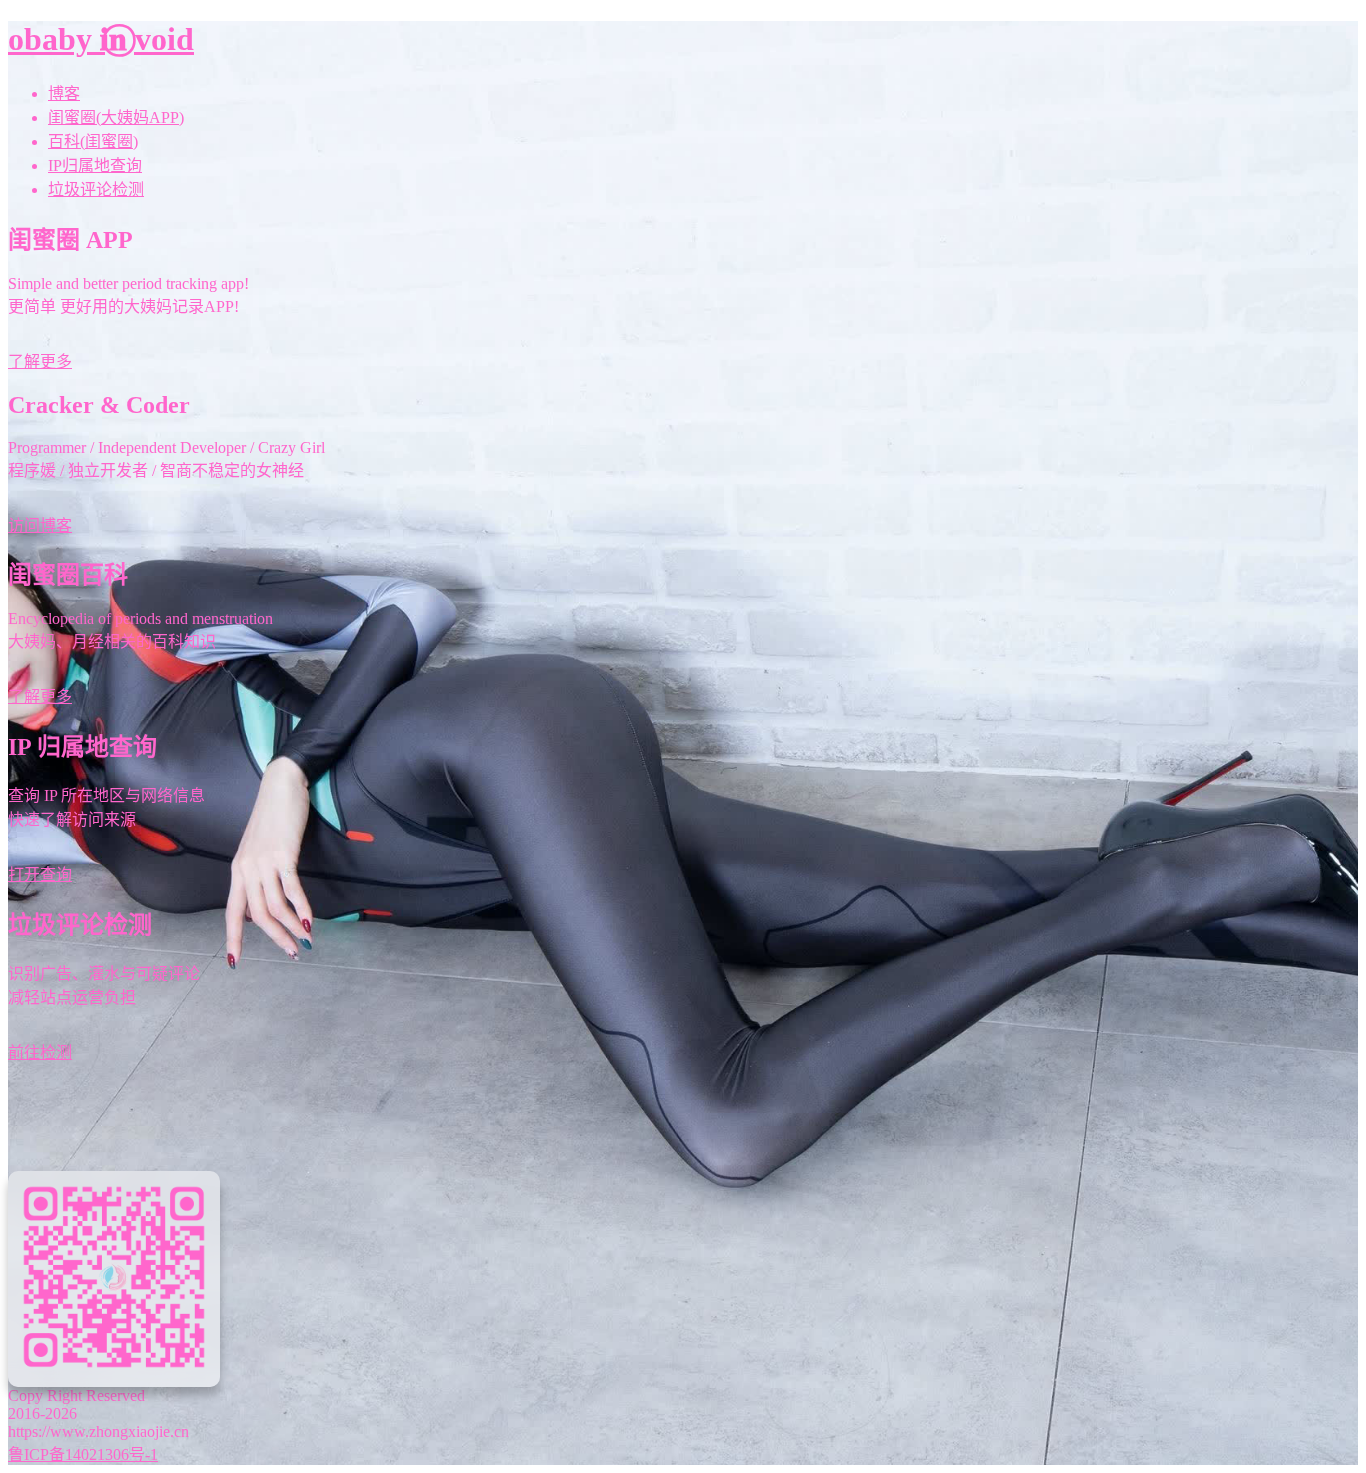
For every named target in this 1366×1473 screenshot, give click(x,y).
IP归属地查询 (95, 165)
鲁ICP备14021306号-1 (83, 1454)
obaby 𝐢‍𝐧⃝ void (101, 39)
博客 (64, 93)
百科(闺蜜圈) (93, 141)
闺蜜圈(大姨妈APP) (116, 117)
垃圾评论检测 (96, 189)
